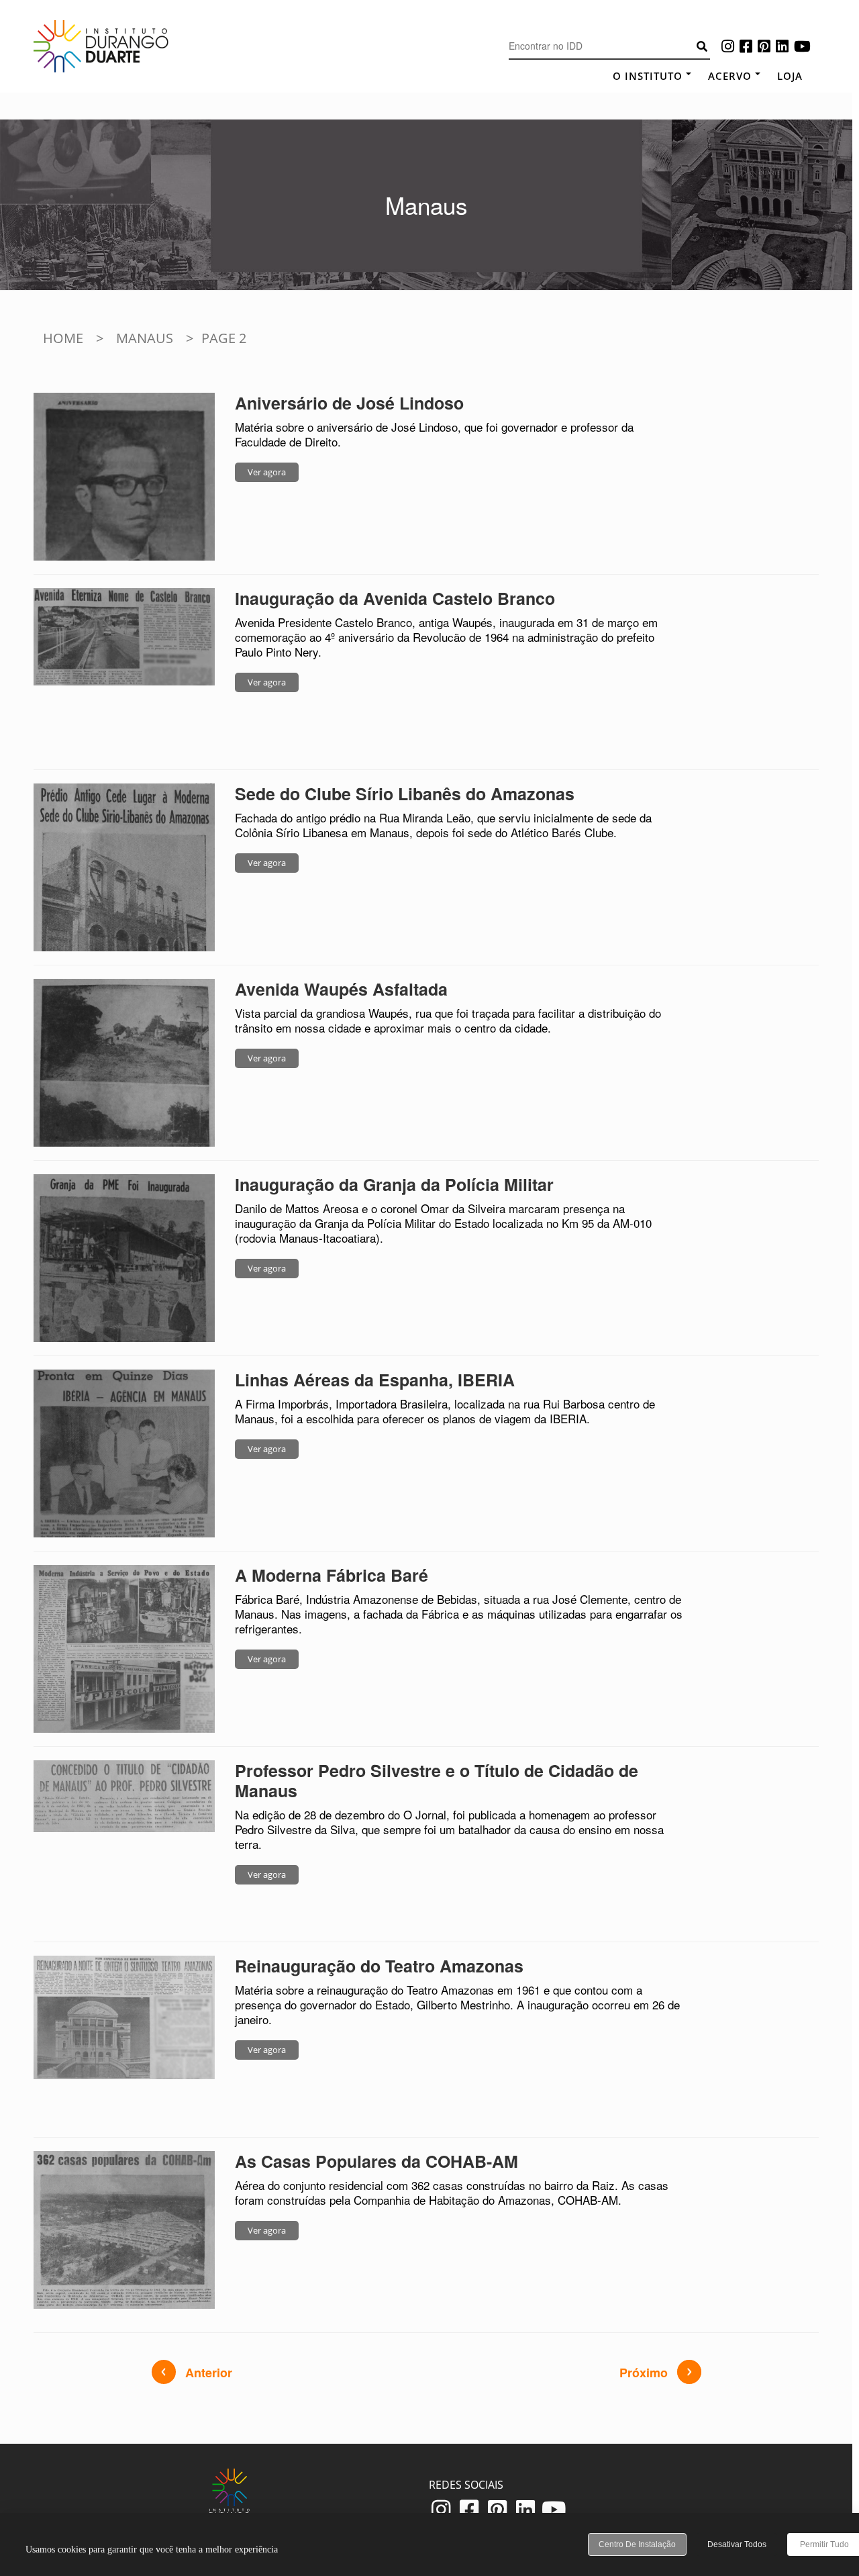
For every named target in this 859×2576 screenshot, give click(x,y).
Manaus (145, 338)
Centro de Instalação (637, 2544)
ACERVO (730, 76)
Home (63, 338)
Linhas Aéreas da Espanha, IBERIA (375, 1380)
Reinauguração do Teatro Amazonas (379, 1966)
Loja (790, 76)
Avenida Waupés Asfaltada (341, 989)
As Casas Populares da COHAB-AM (376, 2161)
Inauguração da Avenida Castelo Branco (395, 598)
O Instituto (648, 76)
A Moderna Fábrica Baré (332, 1575)
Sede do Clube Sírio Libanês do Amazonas (405, 794)
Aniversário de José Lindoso (349, 403)
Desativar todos (737, 2544)
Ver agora (267, 472)
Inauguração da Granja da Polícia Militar (394, 1184)
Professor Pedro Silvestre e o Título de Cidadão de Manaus (437, 1780)
